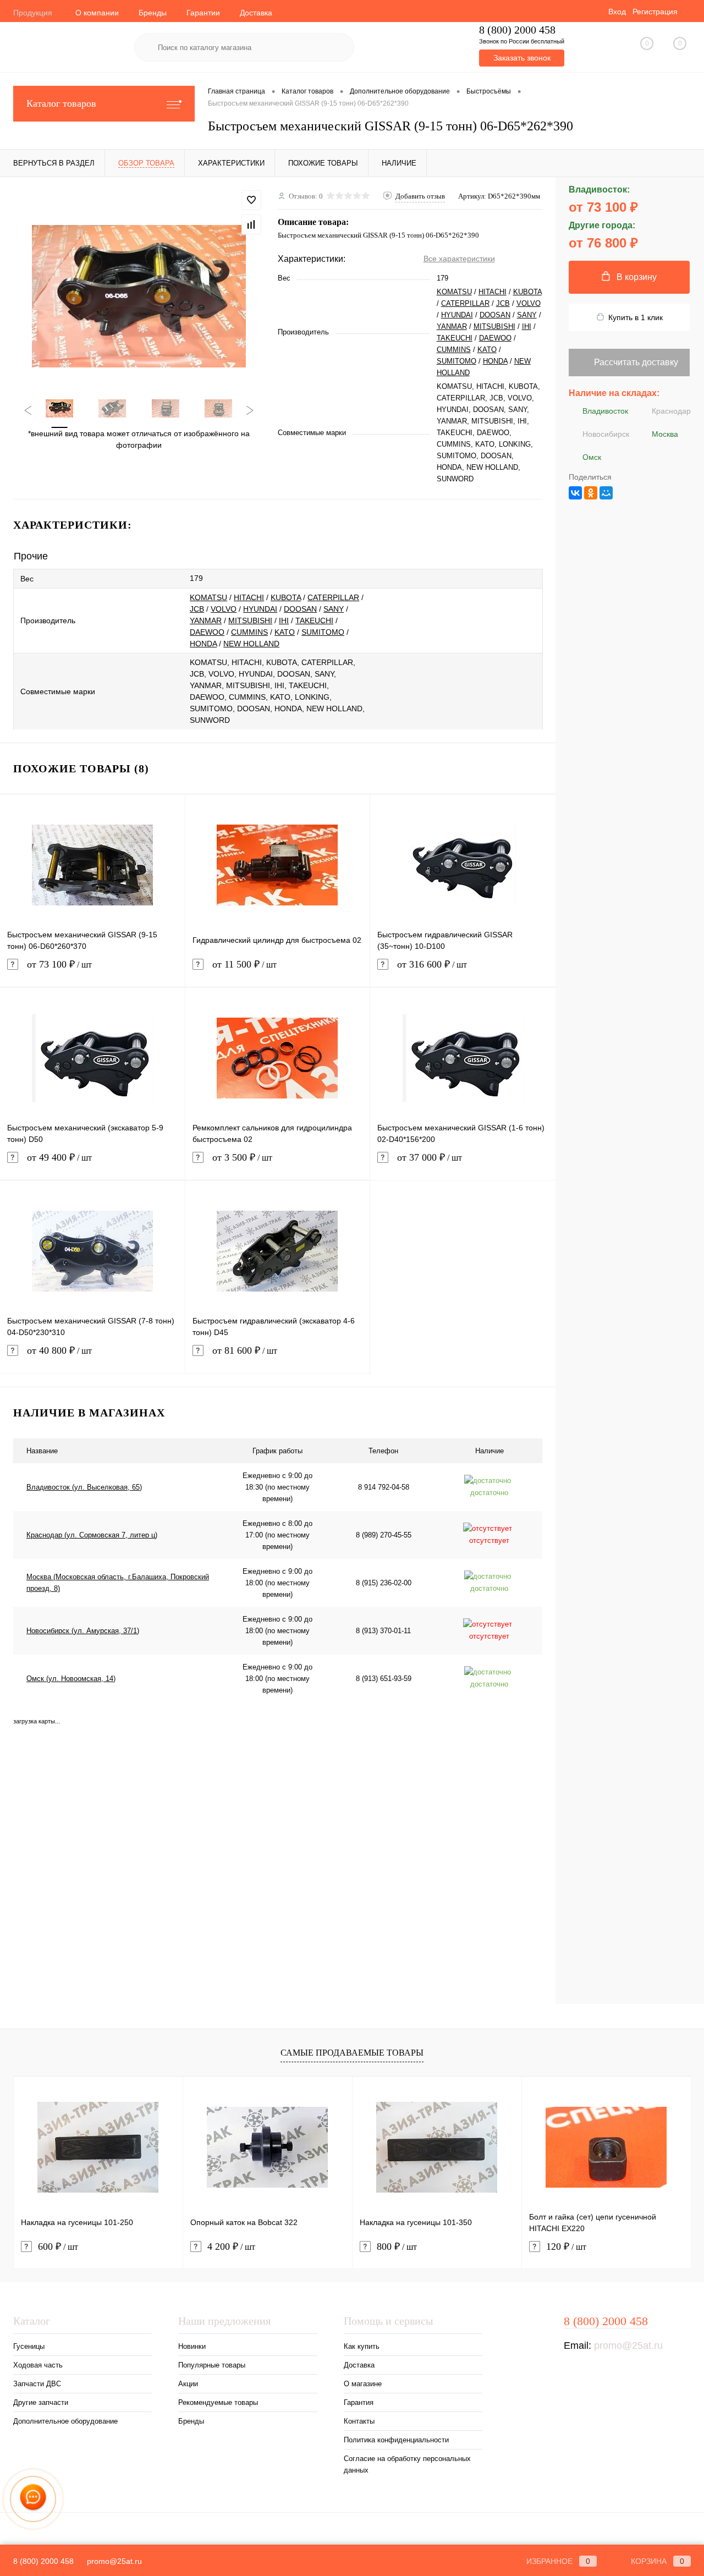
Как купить (362, 2346)
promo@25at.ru (628, 2346)
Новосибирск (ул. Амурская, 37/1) (83, 1631)
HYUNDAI (457, 315)
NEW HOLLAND (251, 644)
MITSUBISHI (494, 326)
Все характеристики (459, 259)
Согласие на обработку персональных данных (407, 2464)
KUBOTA (527, 292)
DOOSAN (495, 315)
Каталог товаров (61, 103)
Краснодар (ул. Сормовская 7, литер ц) (92, 1535)
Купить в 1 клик (636, 317)
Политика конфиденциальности (396, 2440)
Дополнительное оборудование (65, 2421)
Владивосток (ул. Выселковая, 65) (84, 1487)
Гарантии (203, 13)
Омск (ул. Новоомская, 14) (71, 1679)
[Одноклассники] (591, 493)
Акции (188, 2384)
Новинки (192, 2346)
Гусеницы (29, 2346)
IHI (527, 326)
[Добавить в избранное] (251, 200)
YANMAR (452, 326)
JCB (503, 303)
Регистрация (655, 12)
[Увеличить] (139, 296)
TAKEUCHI (455, 338)
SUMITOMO (457, 361)
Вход (617, 12)
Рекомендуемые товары (218, 2402)
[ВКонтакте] (575, 493)
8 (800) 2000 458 (517, 30)
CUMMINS (454, 350)
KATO (487, 350)
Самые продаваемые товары (352, 2053)
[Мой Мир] (606, 493)
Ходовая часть (38, 2365)
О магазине (363, 2384)
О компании (97, 13)
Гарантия (359, 2402)
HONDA (495, 361)
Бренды (153, 13)
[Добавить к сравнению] (251, 224)
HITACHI (493, 292)
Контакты (359, 2421)
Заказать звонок (522, 58)
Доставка (256, 13)
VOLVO (529, 303)
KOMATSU (454, 292)
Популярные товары (212, 2365)
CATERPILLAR (465, 303)
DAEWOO (495, 338)
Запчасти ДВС (37, 2384)
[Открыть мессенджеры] (33, 2499)
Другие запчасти (41, 2402)
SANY (527, 315)
